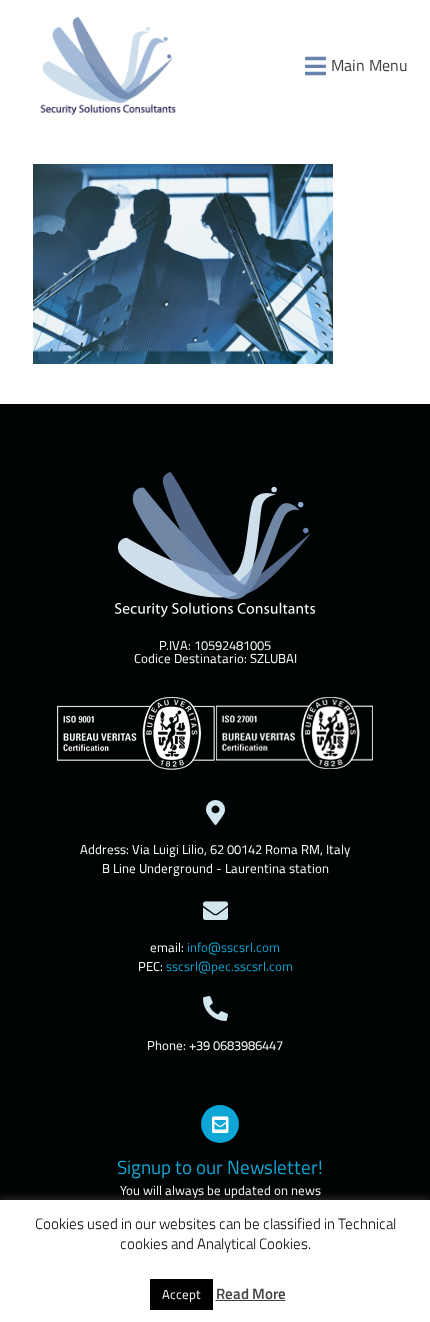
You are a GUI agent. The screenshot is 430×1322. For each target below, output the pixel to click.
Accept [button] (181, 1294)
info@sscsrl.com (233, 947)
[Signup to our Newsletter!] (220, 1124)
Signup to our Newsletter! (220, 1167)
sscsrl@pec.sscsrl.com (229, 966)
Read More (251, 1293)
